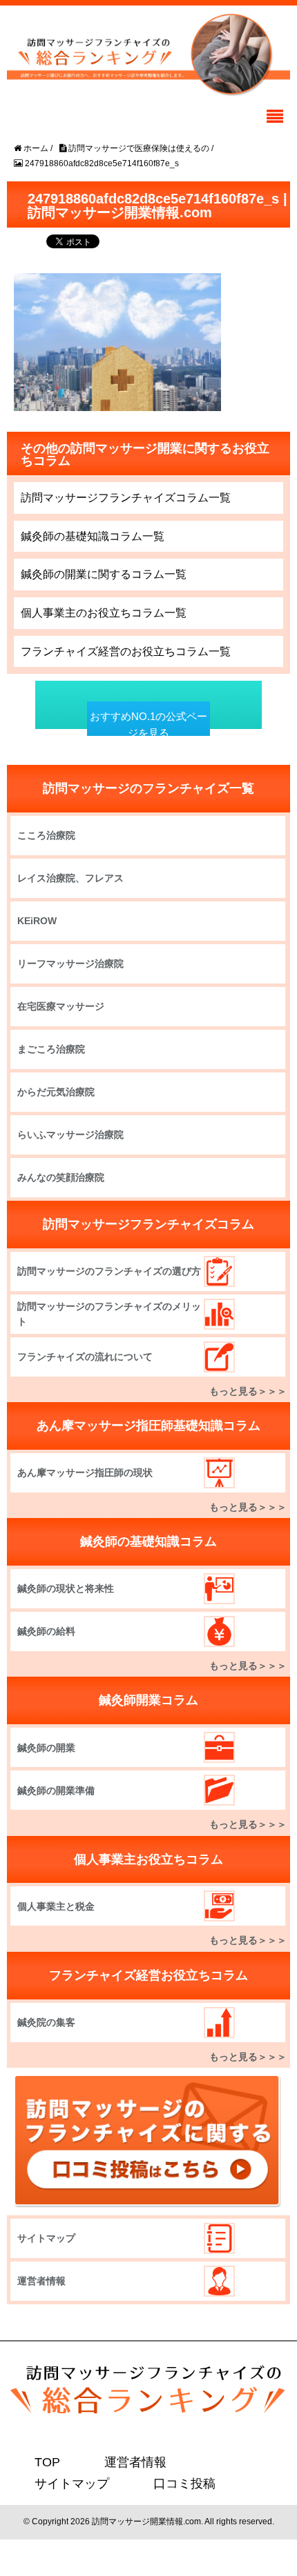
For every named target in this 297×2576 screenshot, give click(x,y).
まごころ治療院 (51, 1049)
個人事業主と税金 (56, 1906)
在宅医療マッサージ (61, 1006)
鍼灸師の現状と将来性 (66, 1588)
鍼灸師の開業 (46, 1748)
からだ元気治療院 (56, 1092)
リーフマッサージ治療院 (70, 963)
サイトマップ (46, 2238)
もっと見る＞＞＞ (248, 1391)
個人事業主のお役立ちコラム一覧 (104, 613)
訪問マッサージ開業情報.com (146, 2520)
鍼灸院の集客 (46, 2022)
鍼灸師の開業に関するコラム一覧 (104, 574)
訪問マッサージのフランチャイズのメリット (109, 1314)
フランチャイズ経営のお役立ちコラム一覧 (126, 651)
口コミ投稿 (60, 2483)
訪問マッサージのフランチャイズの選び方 (109, 1271)
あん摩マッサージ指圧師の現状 (85, 1472)
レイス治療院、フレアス (70, 878)
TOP (45, 2462)
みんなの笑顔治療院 (61, 1177)
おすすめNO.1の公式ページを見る (148, 725)
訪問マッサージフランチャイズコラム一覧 (126, 498)
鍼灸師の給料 (46, 1631)
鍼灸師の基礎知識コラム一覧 (93, 536)
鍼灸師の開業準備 (56, 1790)
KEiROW (37, 921)
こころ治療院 (46, 835)
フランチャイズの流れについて (85, 1357)
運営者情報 (41, 2281)
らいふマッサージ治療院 (70, 1135)
